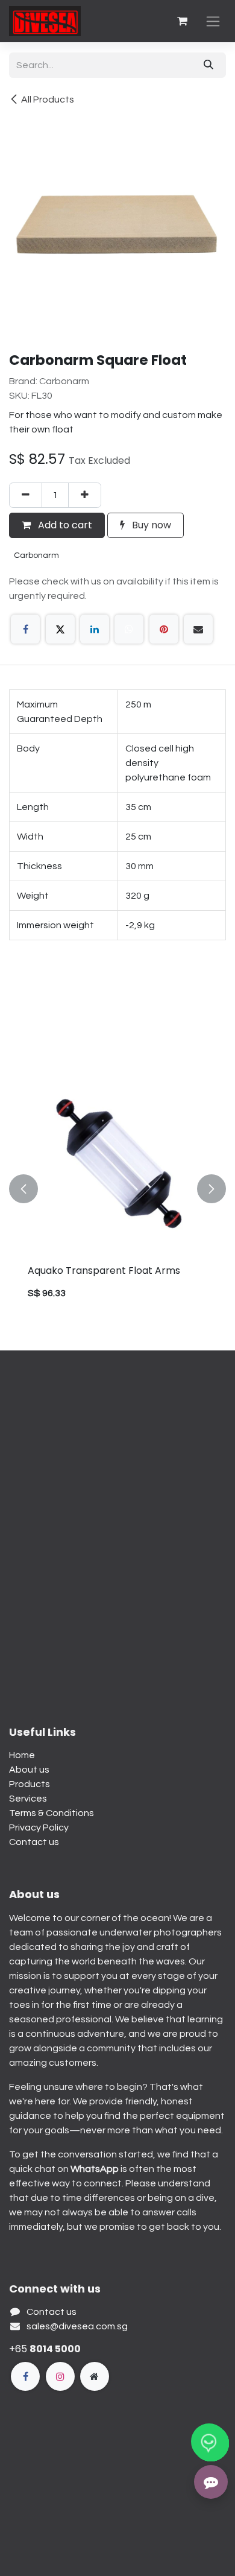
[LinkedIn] (95, 629)
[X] (60, 629)
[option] (117, 1189)
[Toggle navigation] (213, 21)
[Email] (198, 629)
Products (30, 1784)
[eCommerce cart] (182, 21)
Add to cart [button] (64, 525)
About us (29, 1770)
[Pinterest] (164, 629)
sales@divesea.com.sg (77, 2326)
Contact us (34, 1842)
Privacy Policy (39, 1828)
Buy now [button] (150, 525)
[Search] (208, 65)
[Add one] (85, 495)
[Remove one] (26, 495)
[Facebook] (25, 629)
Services (28, 1799)
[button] (23, 1189)
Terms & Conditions (52, 1813)
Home (22, 1755)
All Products (48, 100)
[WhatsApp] (129, 629)
